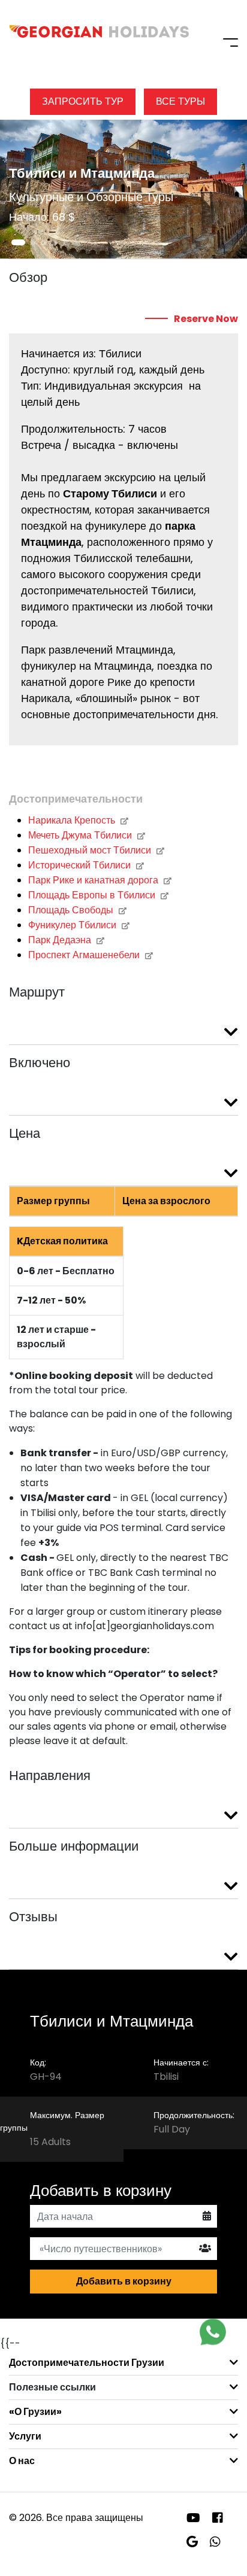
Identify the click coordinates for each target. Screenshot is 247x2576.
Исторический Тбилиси (81, 865)
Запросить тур (83, 101)
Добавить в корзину (124, 2281)
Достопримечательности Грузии (87, 2363)
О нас (22, 2461)
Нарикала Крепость (73, 820)
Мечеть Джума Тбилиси (81, 835)
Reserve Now (206, 319)
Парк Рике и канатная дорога (94, 880)
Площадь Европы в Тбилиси (93, 895)
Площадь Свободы (72, 910)
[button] (18, 242)
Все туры (180, 101)
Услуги (25, 2436)
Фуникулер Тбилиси (73, 925)
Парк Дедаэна (61, 940)
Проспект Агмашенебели (85, 955)
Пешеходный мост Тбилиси (91, 850)
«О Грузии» (35, 2412)
